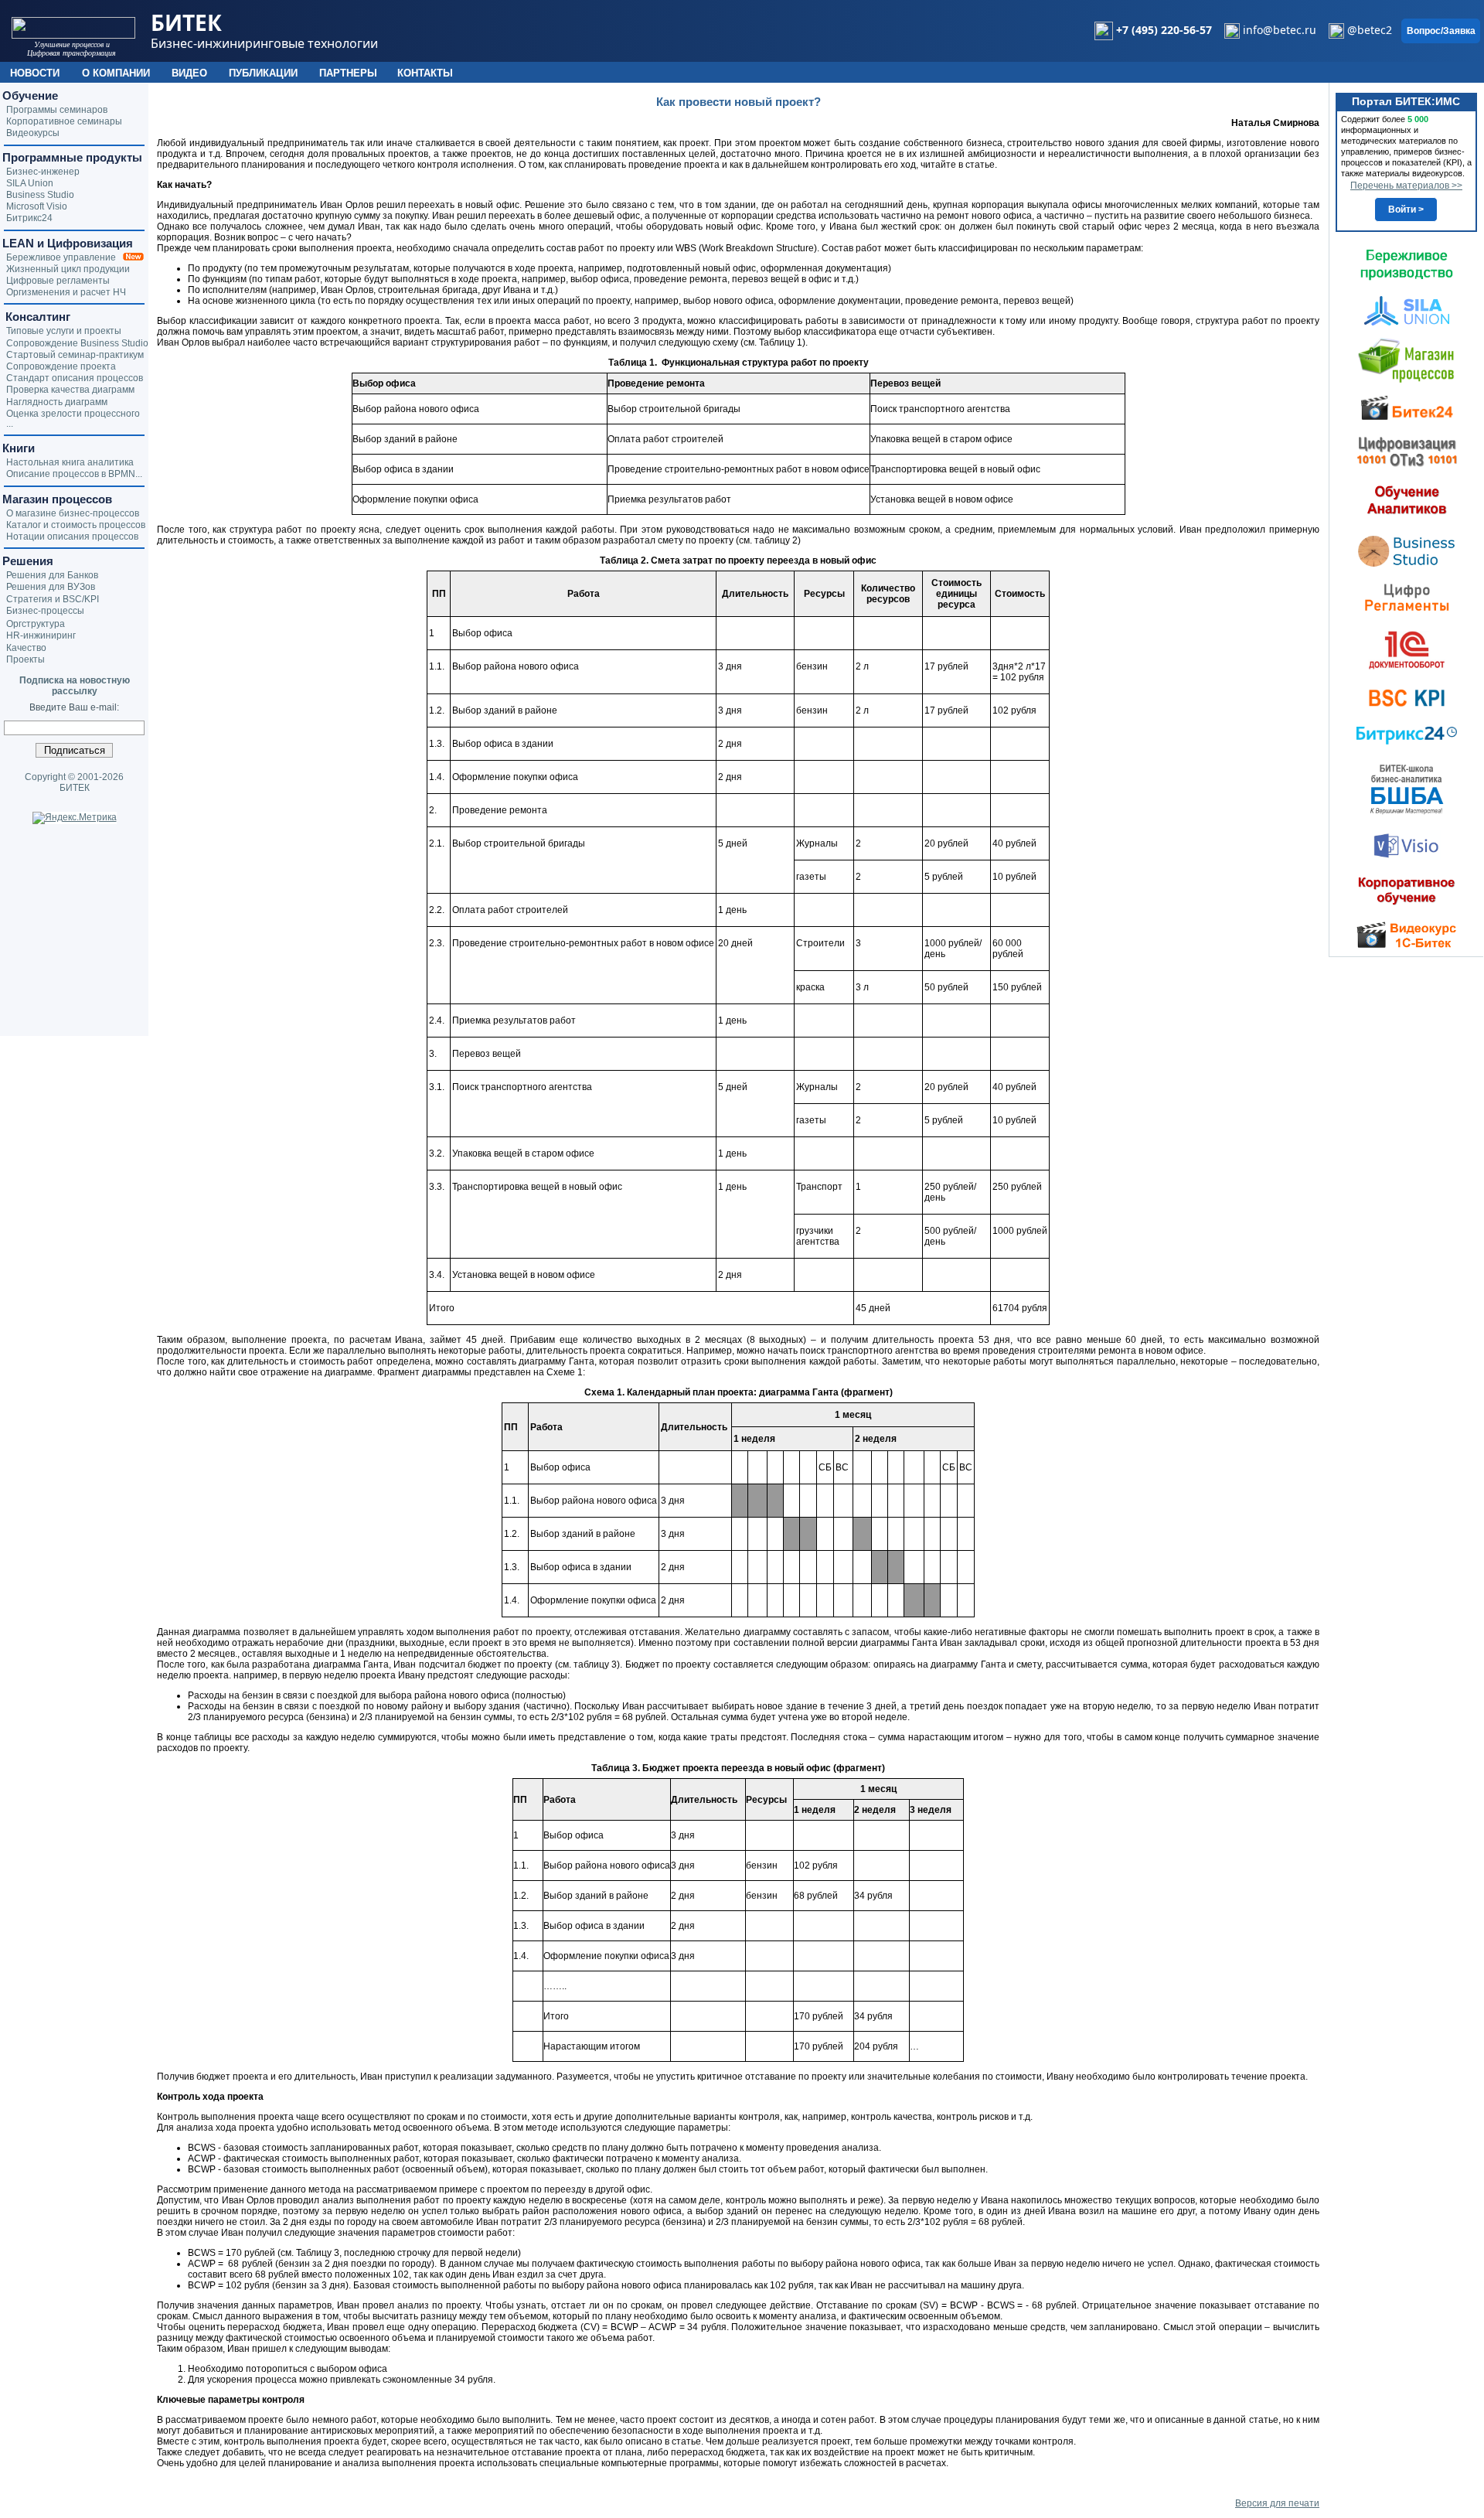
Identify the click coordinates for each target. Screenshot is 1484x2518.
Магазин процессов (57, 499)
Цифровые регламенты (58, 281)
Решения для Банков (52, 575)
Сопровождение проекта (61, 366)
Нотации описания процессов (72, 537)
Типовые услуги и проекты (64, 331)
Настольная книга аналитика (70, 462)
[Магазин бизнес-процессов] (1406, 359)
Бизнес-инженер (43, 172)
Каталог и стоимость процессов (76, 525)
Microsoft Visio (37, 206)
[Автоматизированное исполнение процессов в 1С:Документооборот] (1407, 649)
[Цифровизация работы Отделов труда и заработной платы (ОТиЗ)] (1407, 451)
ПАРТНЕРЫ (348, 73)
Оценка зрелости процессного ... (73, 419)
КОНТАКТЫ (425, 73)
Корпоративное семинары (64, 121)
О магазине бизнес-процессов (73, 513)
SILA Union (30, 183)
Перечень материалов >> (1406, 186)
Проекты (26, 659)
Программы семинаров (57, 110)
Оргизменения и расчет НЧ (66, 292)
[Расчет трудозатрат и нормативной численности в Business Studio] (1407, 550)
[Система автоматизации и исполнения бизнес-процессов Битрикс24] (1407, 735)
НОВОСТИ (35, 73)
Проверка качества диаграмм (70, 390)
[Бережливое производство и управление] (1407, 264)
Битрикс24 (29, 218)
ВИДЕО (189, 73)
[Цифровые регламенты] (1407, 597)
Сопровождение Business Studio (77, 343)
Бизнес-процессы (45, 611)
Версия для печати (1277, 2503)
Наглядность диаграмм (57, 402)
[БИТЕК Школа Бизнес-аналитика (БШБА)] (1407, 789)
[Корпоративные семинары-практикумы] (1407, 891)
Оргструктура (36, 624)
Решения (28, 561)
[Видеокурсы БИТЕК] (1407, 407)
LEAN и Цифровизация (68, 243)
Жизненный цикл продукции (68, 269)
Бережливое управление (65, 257)
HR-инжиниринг (41, 635)
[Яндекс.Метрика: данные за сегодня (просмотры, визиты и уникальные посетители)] (75, 818)
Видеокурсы (33, 133)
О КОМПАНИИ (116, 73)
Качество (26, 648)
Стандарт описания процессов (75, 378)
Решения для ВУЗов (51, 587)
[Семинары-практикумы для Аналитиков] (1407, 499)
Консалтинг (36, 317)
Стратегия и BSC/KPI (53, 599)
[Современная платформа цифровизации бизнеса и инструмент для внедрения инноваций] (1407, 310)
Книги (19, 448)
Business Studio (40, 195)
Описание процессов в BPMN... (74, 474)
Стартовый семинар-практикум (75, 355)
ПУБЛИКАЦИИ (263, 73)
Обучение (30, 95)
